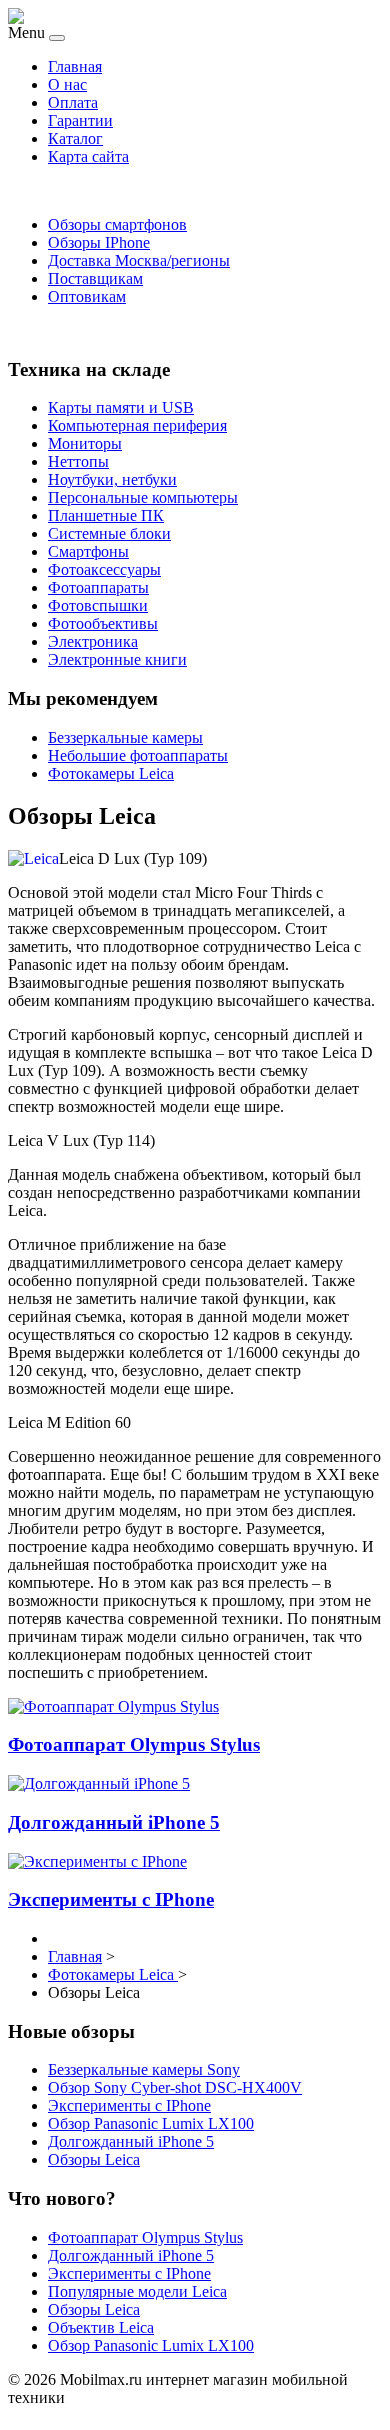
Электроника (93, 641)
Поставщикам (95, 278)
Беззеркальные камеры (125, 737)
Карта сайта (88, 156)
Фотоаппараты (98, 587)
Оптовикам (87, 296)
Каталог (75, 138)
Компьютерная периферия (137, 425)
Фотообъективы (103, 623)
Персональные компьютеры (143, 497)
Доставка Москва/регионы (139, 260)
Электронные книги (117, 659)
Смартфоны (88, 551)
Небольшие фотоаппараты (138, 755)
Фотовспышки (98, 605)
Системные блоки (109, 533)
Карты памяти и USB (121, 407)
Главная (75, 66)
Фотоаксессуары (104, 569)
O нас (67, 84)
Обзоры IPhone (99, 242)
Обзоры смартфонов (117, 224)
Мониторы (85, 443)
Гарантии (80, 120)
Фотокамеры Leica (111, 773)
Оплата (73, 102)
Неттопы (78, 461)
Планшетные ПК (106, 515)
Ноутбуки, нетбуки (112, 479)
